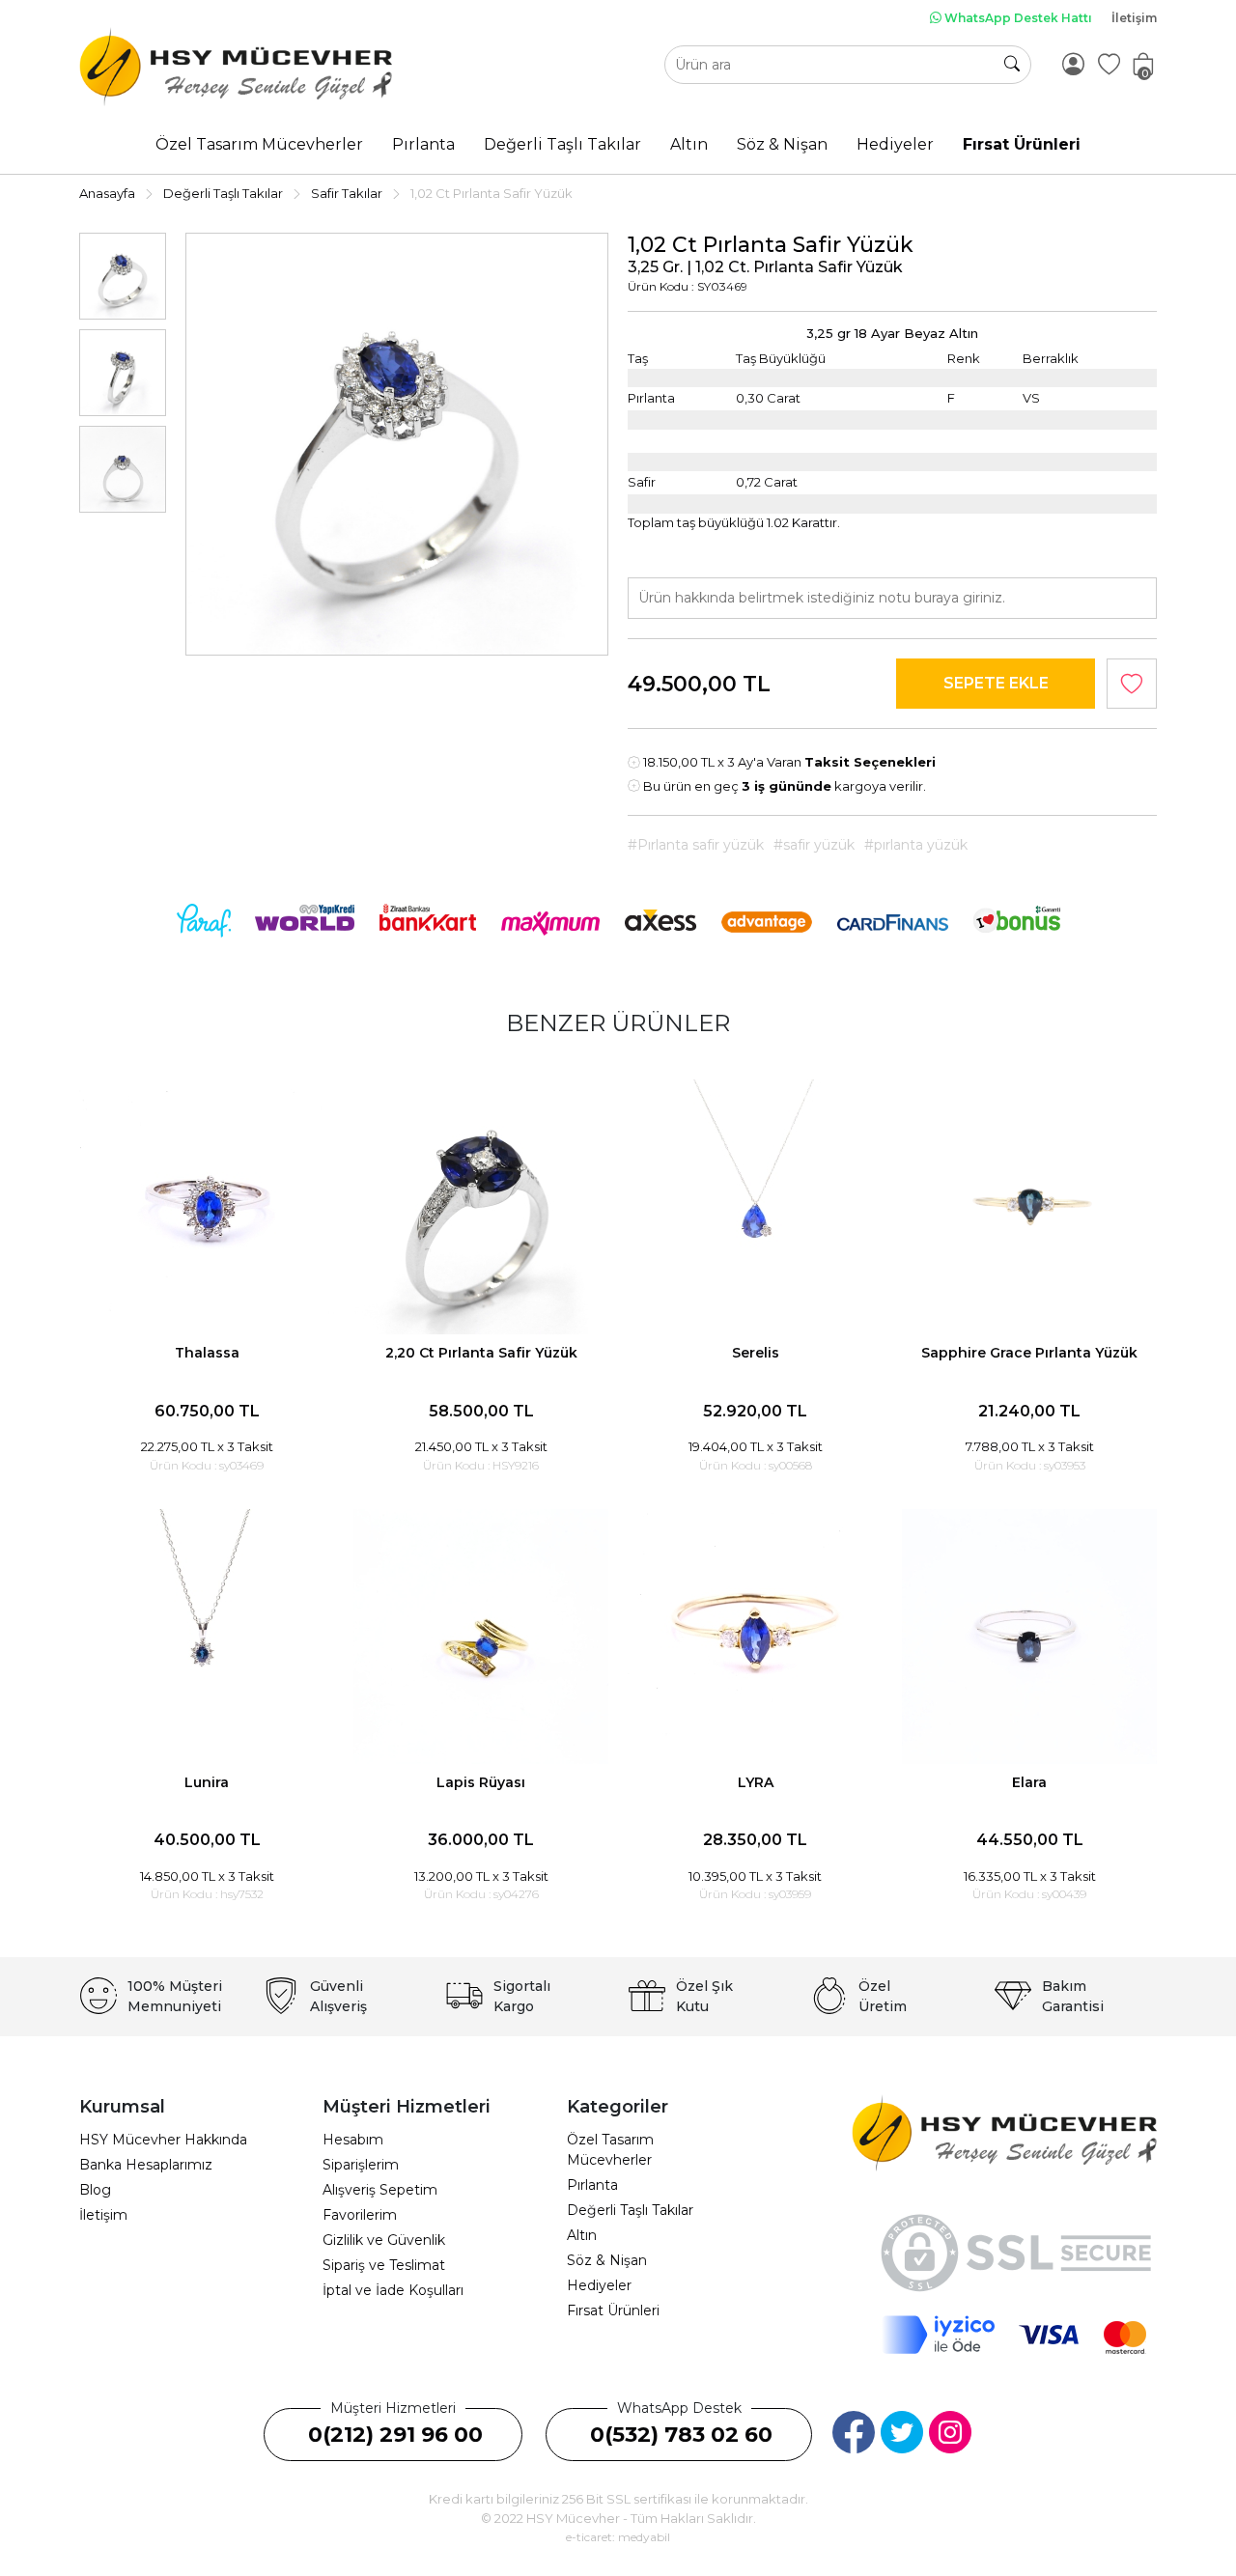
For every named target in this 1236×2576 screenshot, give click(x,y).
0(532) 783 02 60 (681, 2435)
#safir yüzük (814, 845)
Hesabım (353, 2140)
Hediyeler (599, 2285)
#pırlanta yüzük (916, 845)
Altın (582, 2235)
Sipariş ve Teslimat (384, 2265)
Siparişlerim (361, 2165)
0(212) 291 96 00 (395, 2435)
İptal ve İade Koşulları (393, 2290)
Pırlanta (592, 2185)
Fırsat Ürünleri (613, 2310)
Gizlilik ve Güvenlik (384, 2240)
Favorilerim (360, 2215)
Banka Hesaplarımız (146, 2165)
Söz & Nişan (607, 2260)
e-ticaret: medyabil (618, 2537)
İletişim (1134, 18)
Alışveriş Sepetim (380, 2190)
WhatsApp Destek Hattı (1017, 18)
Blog (95, 2190)
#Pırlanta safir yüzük (696, 845)
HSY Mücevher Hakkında (163, 2140)
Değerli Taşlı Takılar (630, 2210)
